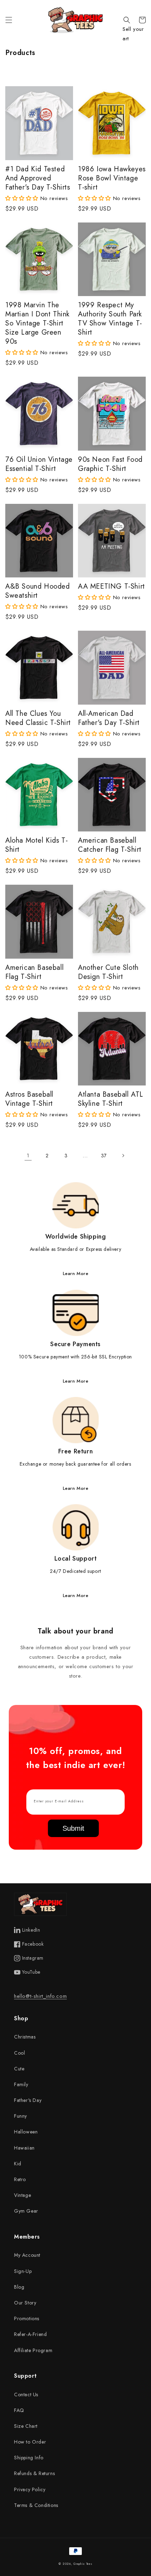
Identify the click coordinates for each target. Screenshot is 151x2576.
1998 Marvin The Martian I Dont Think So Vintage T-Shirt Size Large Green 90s (37, 323)
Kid (18, 2164)
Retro (20, 2179)
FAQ (19, 2410)
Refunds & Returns (34, 2473)
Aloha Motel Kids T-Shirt (37, 845)
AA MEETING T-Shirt (111, 587)
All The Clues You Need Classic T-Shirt (38, 718)
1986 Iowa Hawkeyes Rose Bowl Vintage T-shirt (112, 178)
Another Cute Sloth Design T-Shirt (108, 972)
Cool (19, 2053)
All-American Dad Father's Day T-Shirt (109, 718)
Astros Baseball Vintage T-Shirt (29, 1099)
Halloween (26, 2132)
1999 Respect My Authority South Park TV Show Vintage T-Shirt (110, 319)
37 (104, 1156)
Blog (19, 2287)
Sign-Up (23, 2271)
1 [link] (28, 1156)
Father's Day (28, 2100)
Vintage (22, 2195)
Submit (73, 1828)
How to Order (30, 2442)
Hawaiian (24, 2148)
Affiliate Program (33, 2350)
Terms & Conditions (36, 2505)
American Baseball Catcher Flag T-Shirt (110, 845)
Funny (21, 2116)
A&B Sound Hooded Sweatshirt (38, 591)
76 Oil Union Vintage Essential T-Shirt (39, 464)
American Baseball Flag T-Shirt (34, 972)
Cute (19, 2069)
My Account (27, 2255)
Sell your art (133, 34)
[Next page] (123, 1156)
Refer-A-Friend (30, 2334)
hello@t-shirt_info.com (40, 1996)
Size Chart (26, 2426)
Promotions (27, 2318)
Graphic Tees (83, 2564)
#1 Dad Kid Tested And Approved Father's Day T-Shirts (38, 178)
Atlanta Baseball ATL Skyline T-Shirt (111, 1099)
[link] (75, 1230)
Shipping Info (29, 2458)
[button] (9, 20)
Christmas (25, 2037)
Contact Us (26, 2395)
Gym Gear (26, 2211)
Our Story (25, 2303)
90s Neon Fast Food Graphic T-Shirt (110, 464)
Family (21, 2084)
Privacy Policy (30, 2489)
